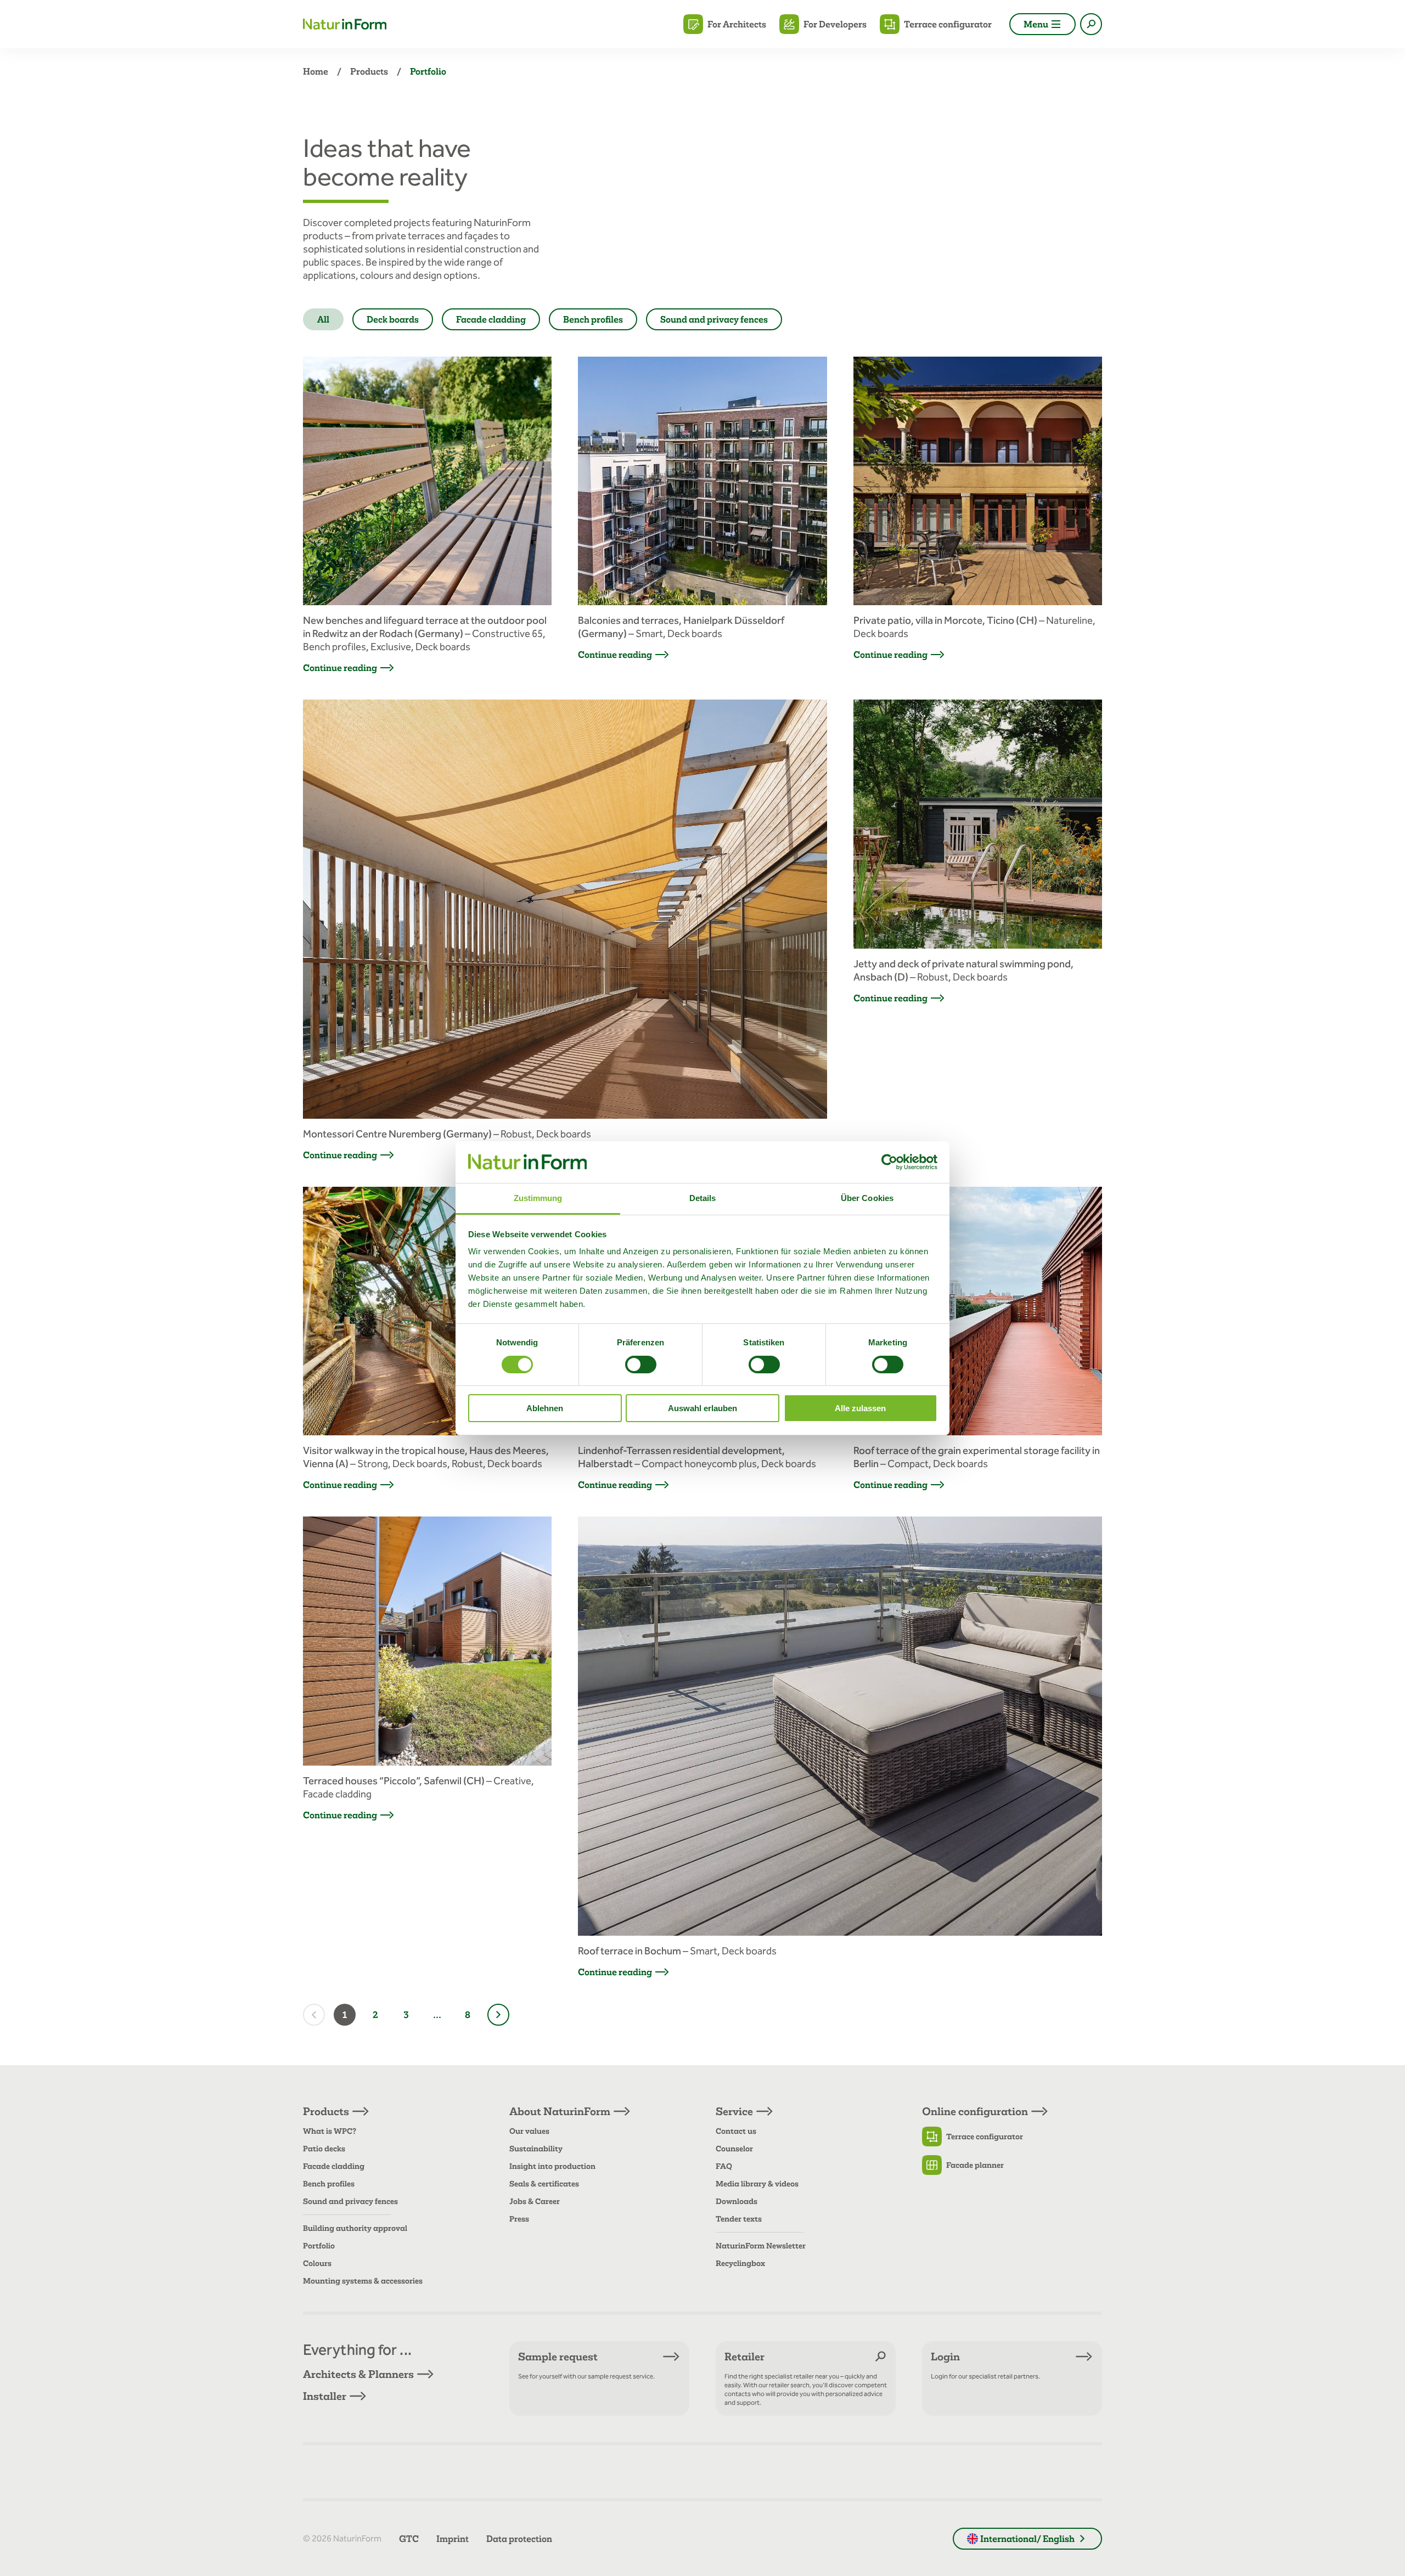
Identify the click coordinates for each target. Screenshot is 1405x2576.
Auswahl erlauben (702, 1408)
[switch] (641, 1365)
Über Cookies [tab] (867, 1198)
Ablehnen (545, 1408)
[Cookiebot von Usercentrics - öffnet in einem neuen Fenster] (889, 1162)
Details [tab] (703, 1198)
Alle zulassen (860, 1408)
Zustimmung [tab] (538, 1198)
